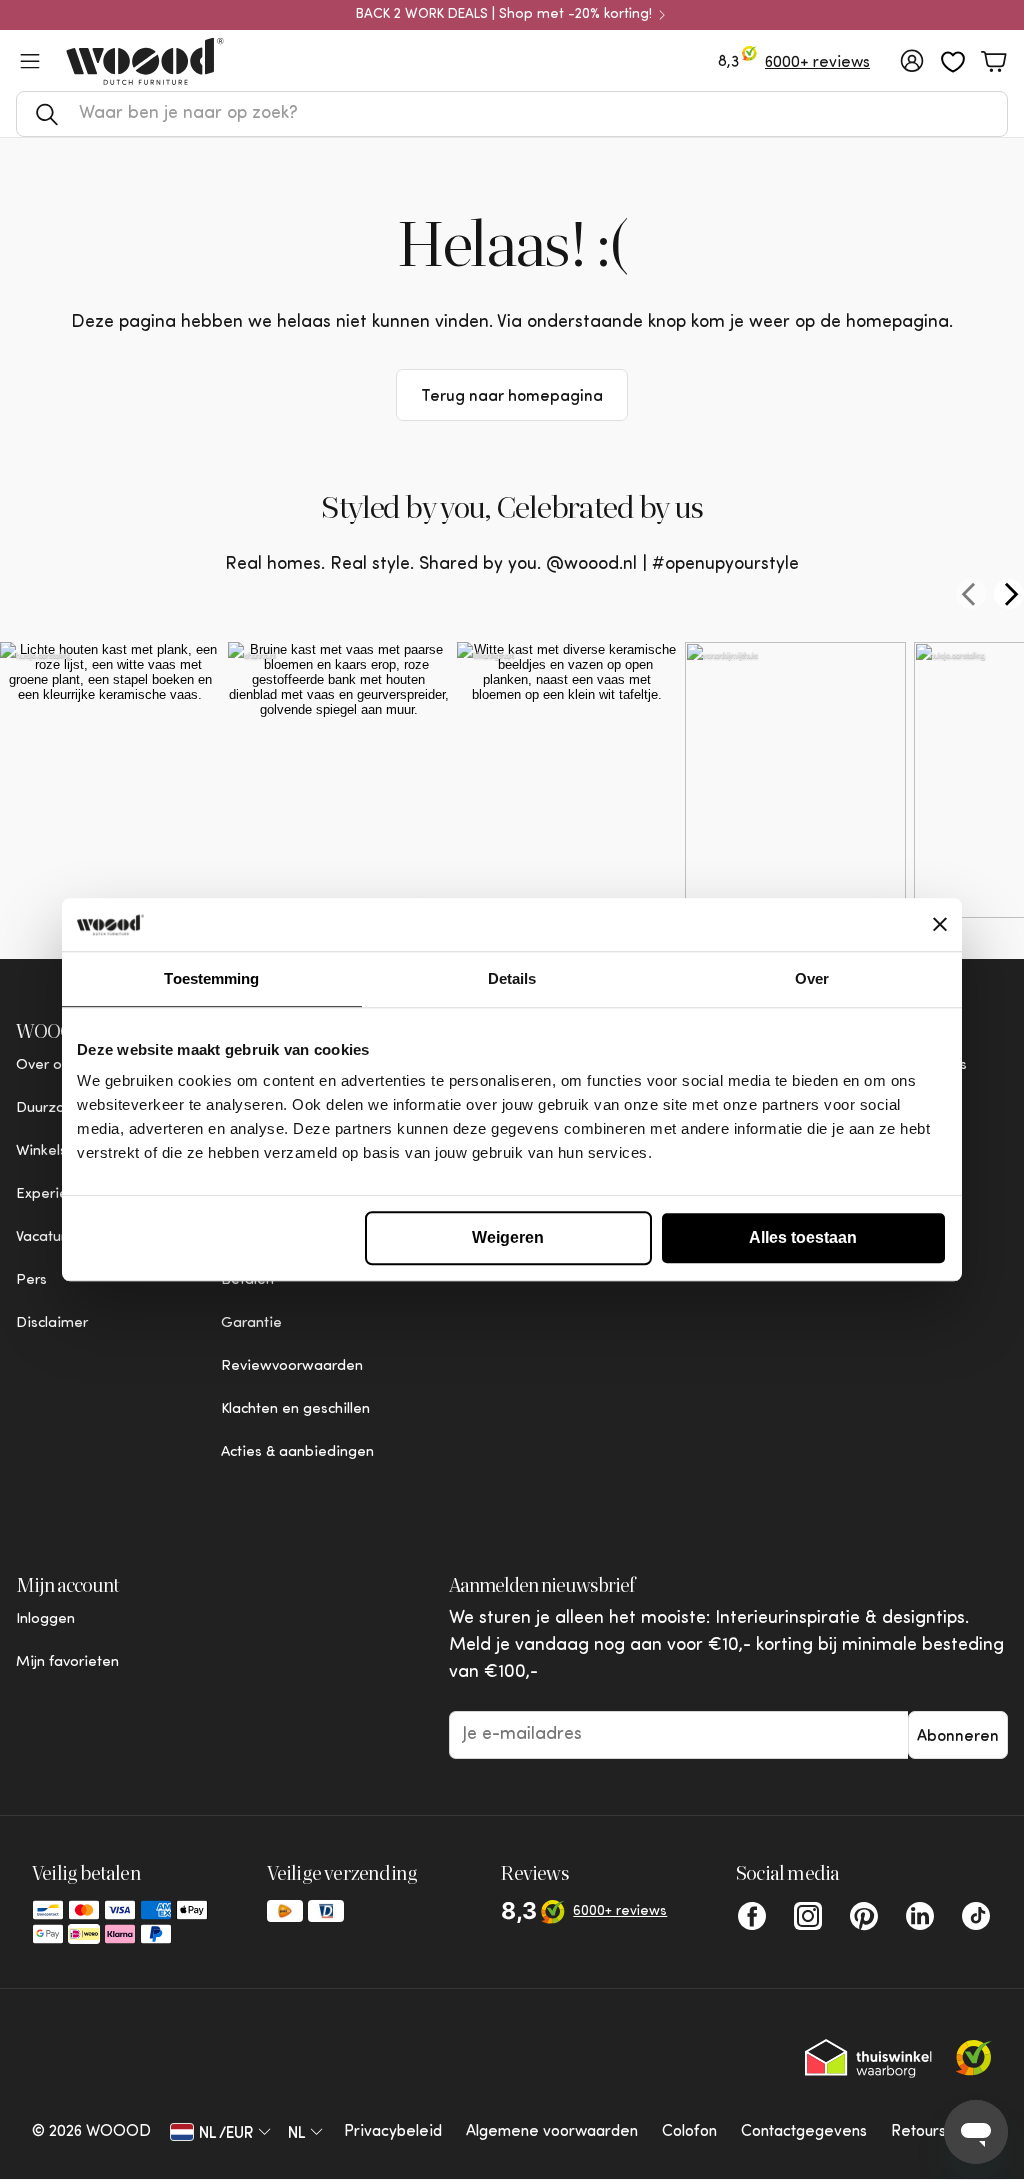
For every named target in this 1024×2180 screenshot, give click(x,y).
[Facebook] (752, 1916)
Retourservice (941, 2132)
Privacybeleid (393, 2132)
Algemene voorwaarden (552, 2132)
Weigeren (508, 1237)
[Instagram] (808, 1916)
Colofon (689, 2132)
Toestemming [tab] (211, 978)
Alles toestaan (803, 1237)
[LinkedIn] (920, 1916)
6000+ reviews (817, 63)
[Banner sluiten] (940, 925)
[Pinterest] (864, 1916)
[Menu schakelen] (30, 61)
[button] (512, 114)
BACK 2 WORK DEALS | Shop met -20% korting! (504, 15)
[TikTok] (976, 1916)
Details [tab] (512, 978)
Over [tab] (812, 978)
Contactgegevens (804, 2132)
